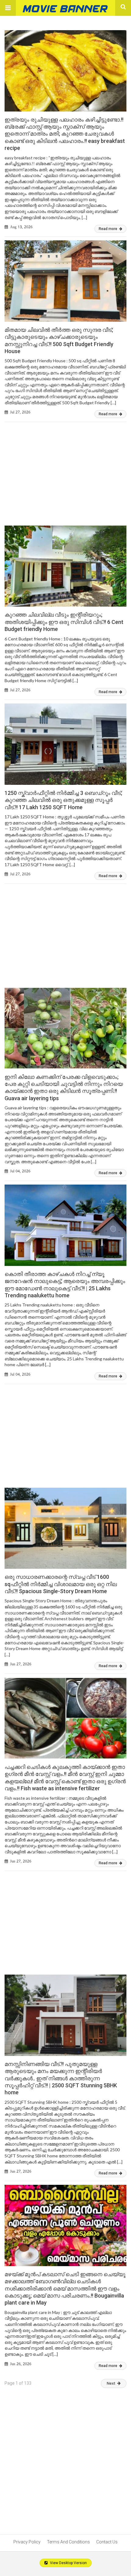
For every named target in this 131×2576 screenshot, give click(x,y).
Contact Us (107, 2542)
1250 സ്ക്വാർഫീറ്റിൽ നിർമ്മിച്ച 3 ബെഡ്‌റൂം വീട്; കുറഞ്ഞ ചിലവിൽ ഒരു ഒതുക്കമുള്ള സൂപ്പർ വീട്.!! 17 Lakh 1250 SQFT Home (63, 800)
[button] (8, 8)
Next (111, 2383)
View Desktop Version (68, 2563)
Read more (108, 229)
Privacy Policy (27, 2542)
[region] (65, 468)
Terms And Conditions (68, 2542)
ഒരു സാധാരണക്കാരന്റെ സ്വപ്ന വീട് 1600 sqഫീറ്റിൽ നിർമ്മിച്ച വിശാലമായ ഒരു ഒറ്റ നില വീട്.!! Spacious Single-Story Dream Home (61, 1584)
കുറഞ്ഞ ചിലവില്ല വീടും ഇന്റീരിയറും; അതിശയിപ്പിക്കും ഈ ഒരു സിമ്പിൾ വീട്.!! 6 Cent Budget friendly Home (64, 622)
